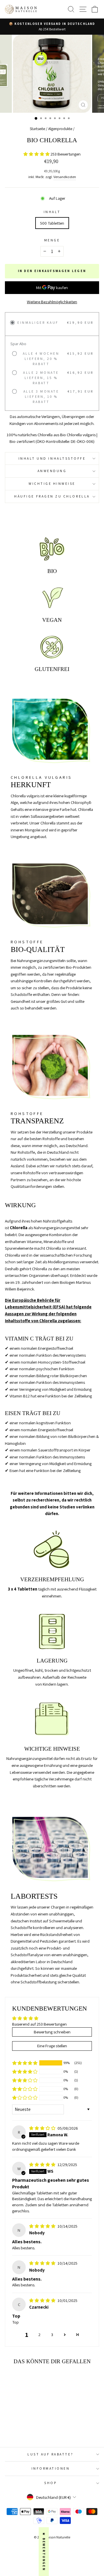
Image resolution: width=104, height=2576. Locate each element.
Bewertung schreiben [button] (52, 2032)
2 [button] (39, 2334)
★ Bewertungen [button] (44, 2552)
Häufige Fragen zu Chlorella (52, 496)
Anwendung (52, 471)
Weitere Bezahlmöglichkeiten (52, 302)
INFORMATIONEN (51, 2468)
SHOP (50, 2483)
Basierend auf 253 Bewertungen (39, 2024)
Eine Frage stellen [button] (52, 2046)
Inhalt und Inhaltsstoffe (52, 458)
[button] (37, 154)
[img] (43, 2128)
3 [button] (52, 2334)
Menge (52, 240)
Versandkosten (65, 177)
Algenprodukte (60, 129)
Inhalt (52, 212)
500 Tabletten (52, 223)
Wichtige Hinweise (52, 483)
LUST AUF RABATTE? (51, 2454)
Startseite (37, 129)
